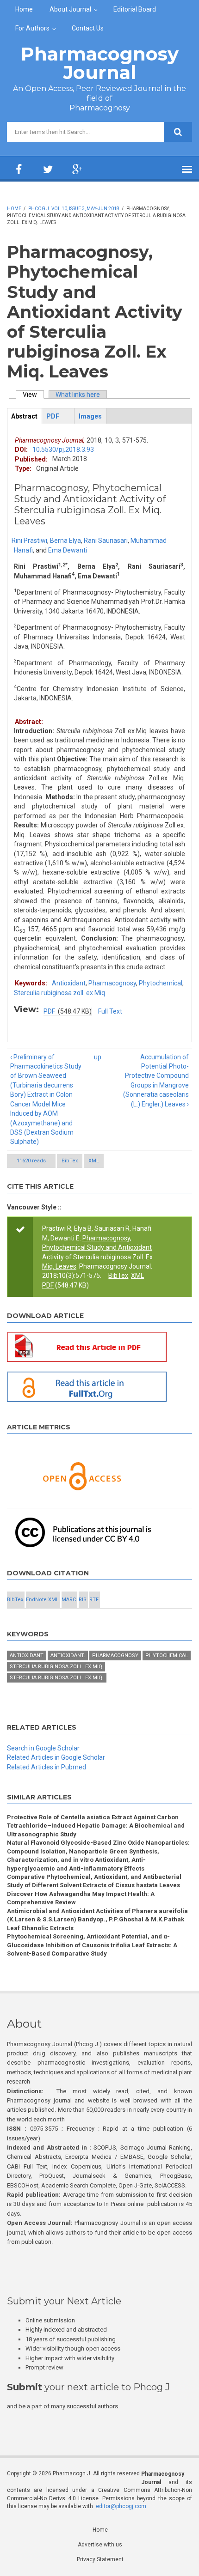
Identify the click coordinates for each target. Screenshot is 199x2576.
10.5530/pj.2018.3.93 (63, 450)
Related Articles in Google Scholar (56, 1757)
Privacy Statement (100, 2559)
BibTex (70, 1161)
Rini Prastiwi (29, 541)
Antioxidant (69, 983)
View (33, 395)
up (97, 1057)
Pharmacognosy (112, 983)
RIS (83, 1600)
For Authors (32, 28)
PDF (49, 1011)
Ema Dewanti (68, 550)
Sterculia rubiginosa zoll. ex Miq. (57, 1678)
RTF (94, 1600)
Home (24, 9)
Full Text (110, 1011)
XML (94, 1161)
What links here (78, 395)
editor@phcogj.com (121, 2506)
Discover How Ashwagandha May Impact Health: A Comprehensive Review (81, 1898)
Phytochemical (161, 983)
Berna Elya (65, 541)
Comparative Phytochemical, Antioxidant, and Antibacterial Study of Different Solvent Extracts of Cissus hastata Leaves (94, 1881)
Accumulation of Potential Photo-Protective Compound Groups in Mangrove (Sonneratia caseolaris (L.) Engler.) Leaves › (156, 1081)
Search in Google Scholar (43, 1748)
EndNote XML (42, 1600)
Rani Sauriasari (106, 541)
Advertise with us (100, 2545)
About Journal (70, 9)
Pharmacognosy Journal (100, 63)
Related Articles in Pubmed (47, 1767)
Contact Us (88, 28)
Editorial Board (135, 9)
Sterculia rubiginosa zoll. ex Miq (59, 993)
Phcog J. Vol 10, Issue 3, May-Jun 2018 (74, 209)
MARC (69, 1600)
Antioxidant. (68, 1656)
